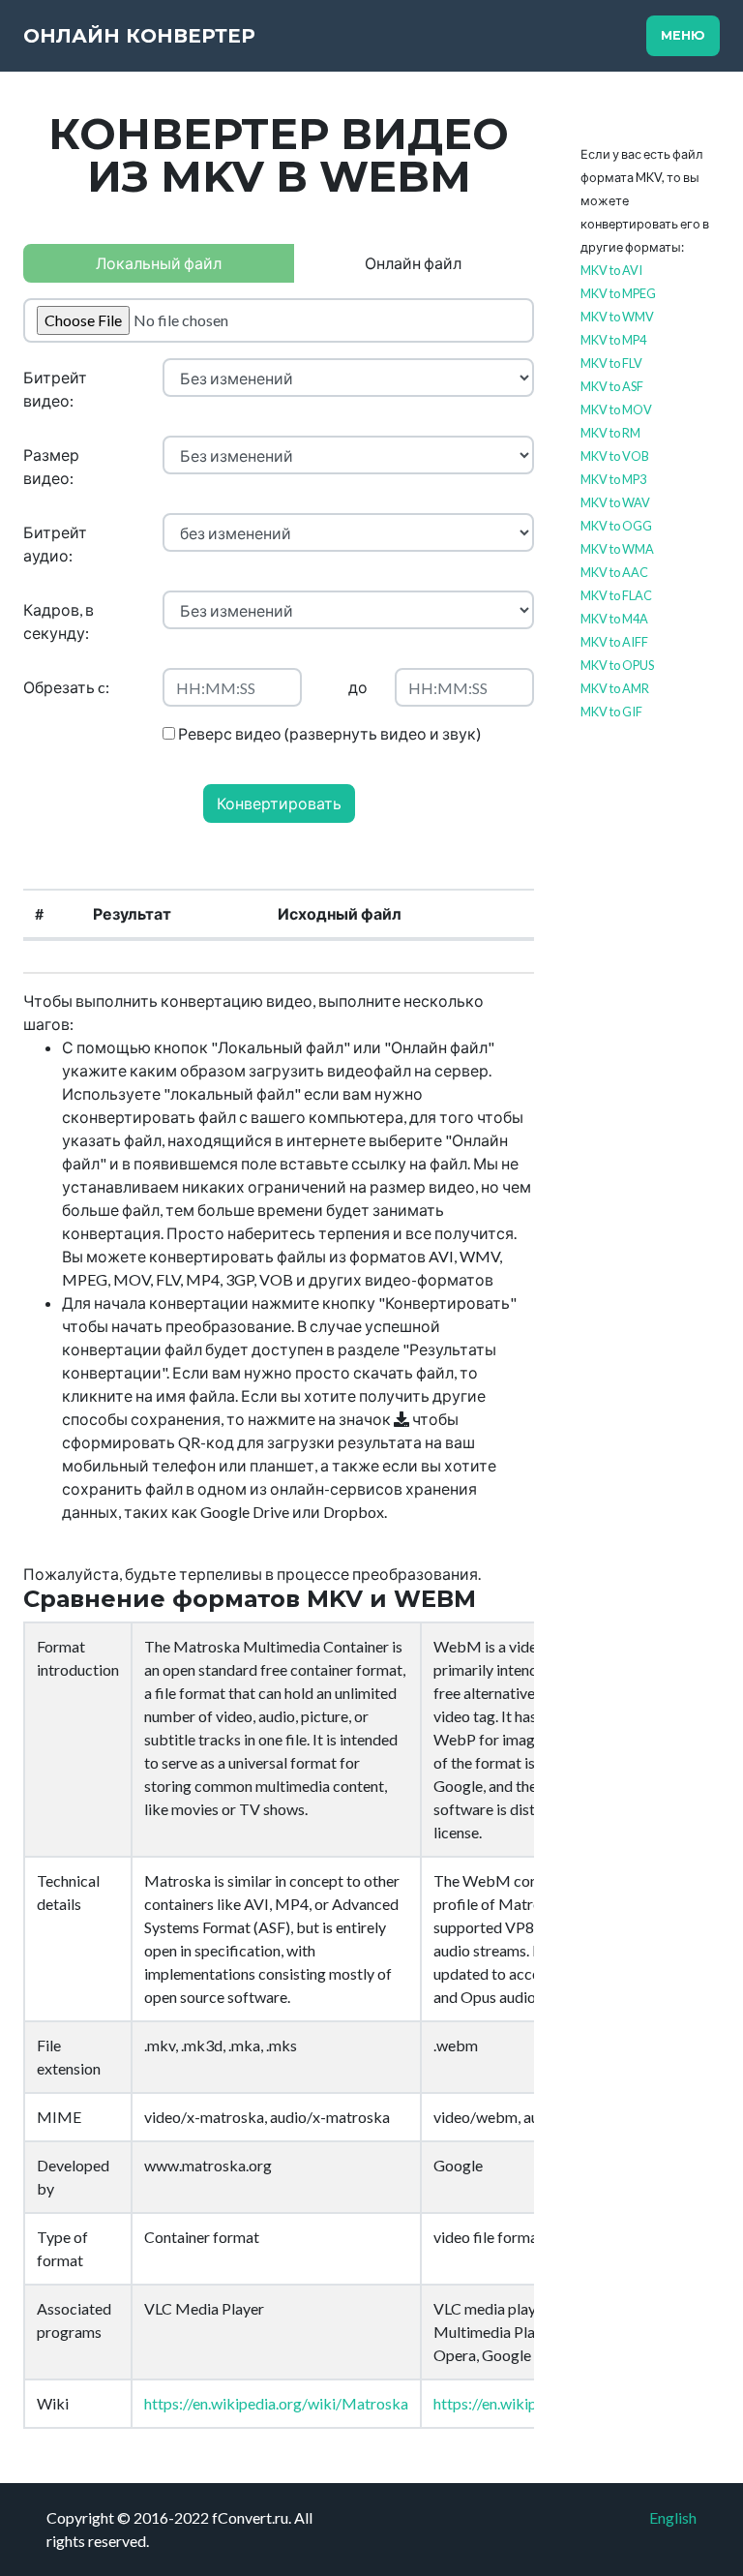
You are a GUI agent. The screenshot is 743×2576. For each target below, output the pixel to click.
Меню (683, 35)
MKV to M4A (614, 619)
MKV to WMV (617, 317)
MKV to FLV (611, 363)
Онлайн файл (413, 263)
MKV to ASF (612, 386)
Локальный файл (159, 263)
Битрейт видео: (55, 389)
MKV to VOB (615, 456)
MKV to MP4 (613, 340)
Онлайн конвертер (139, 36)
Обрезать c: (66, 687)
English (673, 2517)
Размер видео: (51, 466)
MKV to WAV (615, 502)
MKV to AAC (614, 572)
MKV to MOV (616, 409)
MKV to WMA (617, 549)
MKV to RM (610, 433)
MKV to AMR (615, 688)
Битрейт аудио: (55, 544)
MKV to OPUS (617, 665)
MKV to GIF (611, 712)
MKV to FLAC (616, 595)
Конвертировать (279, 803)
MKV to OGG (616, 526)
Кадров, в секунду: (59, 621)
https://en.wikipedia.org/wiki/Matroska (276, 2403)
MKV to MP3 (613, 479)
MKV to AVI (611, 270)
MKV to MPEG (618, 293)
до (358, 687)
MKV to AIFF (614, 642)
